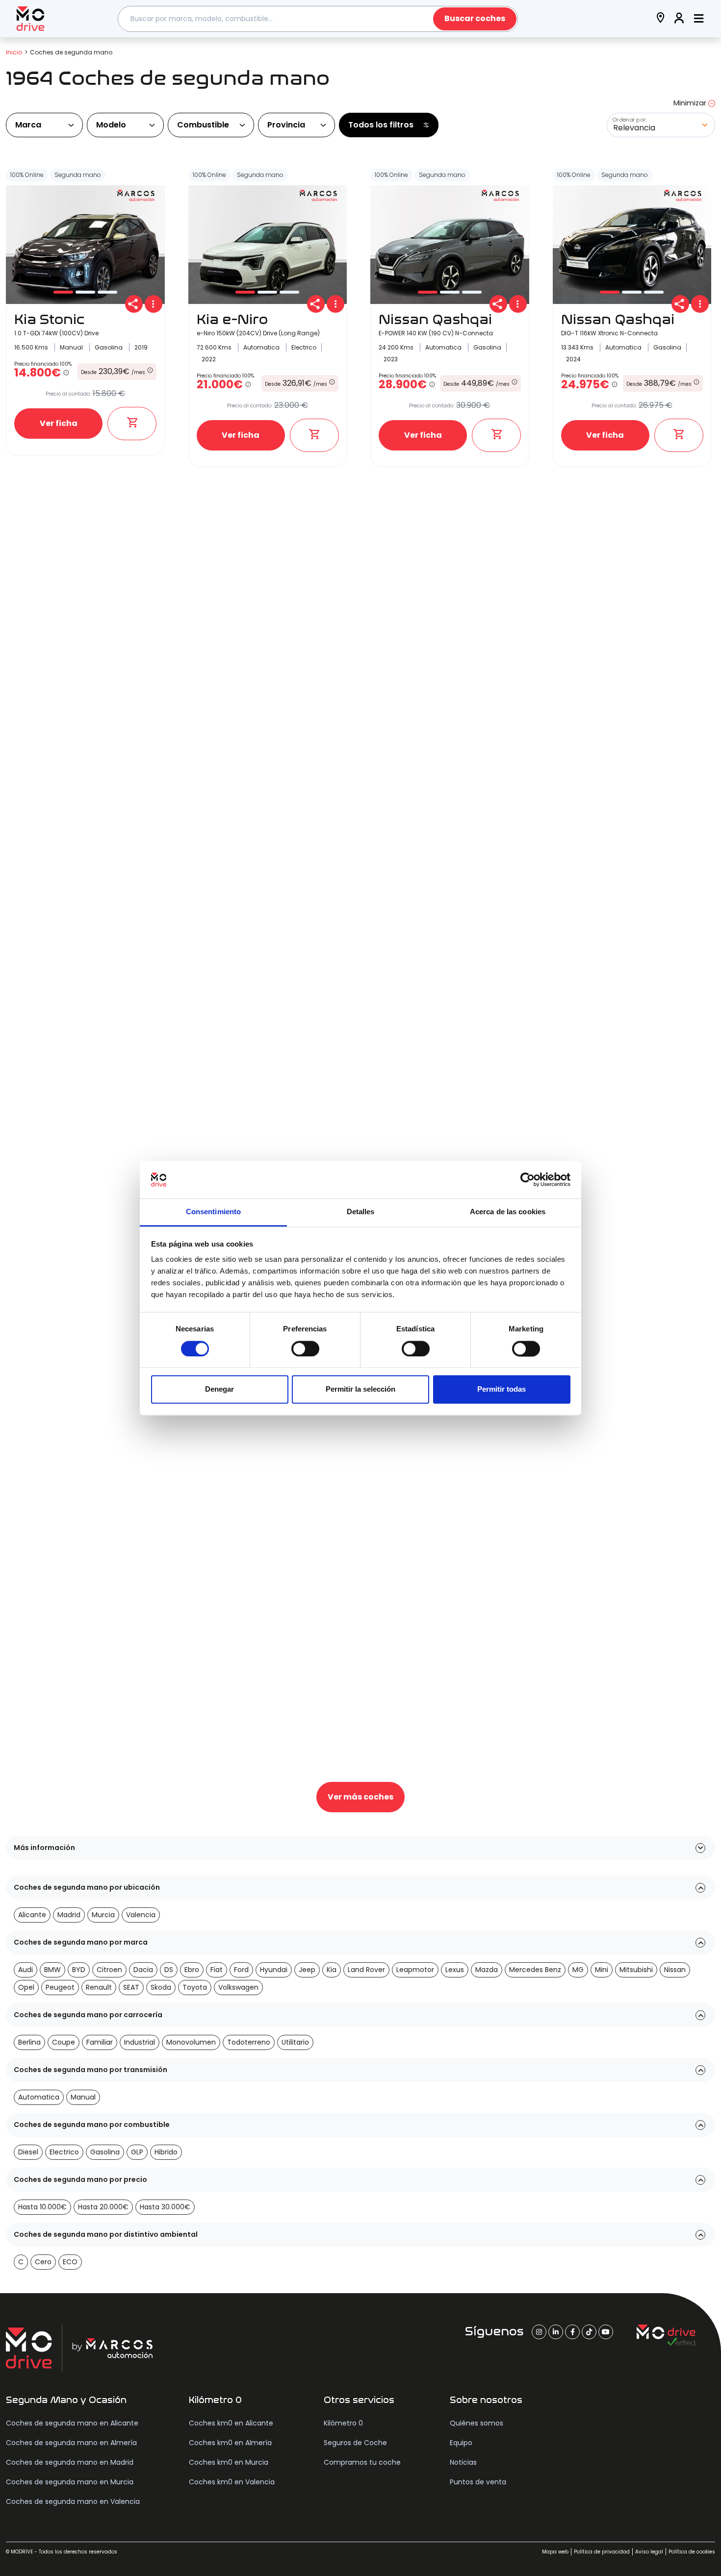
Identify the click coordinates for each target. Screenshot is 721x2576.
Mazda (487, 1970)
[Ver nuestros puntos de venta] (661, 19)
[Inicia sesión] (679, 19)
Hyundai (274, 1970)
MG (578, 1970)
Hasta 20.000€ (103, 2207)
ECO (70, 2262)
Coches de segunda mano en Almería (71, 2443)
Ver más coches (360, 1797)
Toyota (195, 1987)
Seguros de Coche (355, 2443)
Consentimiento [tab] (213, 1212)
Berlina (29, 2042)
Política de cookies (692, 2552)
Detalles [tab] (361, 1212)
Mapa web (555, 2552)
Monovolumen (191, 2042)
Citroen (109, 1970)
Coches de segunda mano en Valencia (73, 2501)
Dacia (143, 1970)
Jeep (307, 1970)
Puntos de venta (478, 2482)
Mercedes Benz (535, 1970)
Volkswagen (238, 1987)
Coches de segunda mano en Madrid (70, 2462)
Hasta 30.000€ (165, 2207)
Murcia (103, 1915)
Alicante (32, 1915)
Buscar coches (475, 18)
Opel (26, 1987)
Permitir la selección (360, 1389)
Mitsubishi (636, 1970)
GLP (137, 2152)
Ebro (192, 1970)
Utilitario (295, 2042)
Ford (241, 1970)
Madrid (69, 1915)
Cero (43, 2262)
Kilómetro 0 (343, 2423)
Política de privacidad (602, 2552)
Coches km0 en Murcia (229, 2462)
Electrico (64, 2152)
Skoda (161, 1987)
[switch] (305, 1349)
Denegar (219, 1389)
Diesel (28, 2152)
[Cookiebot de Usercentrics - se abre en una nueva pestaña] (528, 1179)
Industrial (140, 2042)
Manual (83, 2097)
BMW (52, 1970)
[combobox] (318, 19)
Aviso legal (649, 2552)
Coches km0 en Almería (230, 2443)
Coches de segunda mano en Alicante (72, 2423)
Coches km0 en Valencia (232, 2482)
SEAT (131, 1987)
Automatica (39, 2097)
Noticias (463, 2462)
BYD (79, 1970)
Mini (602, 1970)
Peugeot (60, 1987)
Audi (26, 1970)
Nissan (675, 1970)
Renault (99, 1987)
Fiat (217, 1970)
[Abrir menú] (699, 19)
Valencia (141, 1915)
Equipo (461, 2443)
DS (169, 1970)
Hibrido (166, 2152)
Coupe (64, 2042)
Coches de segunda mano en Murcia (70, 2482)
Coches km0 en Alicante (231, 2423)
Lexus (455, 1970)
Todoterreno (249, 2042)
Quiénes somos (476, 2423)
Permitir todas (502, 1389)
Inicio (14, 52)
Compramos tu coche (362, 2462)
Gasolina (105, 2152)
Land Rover (366, 1970)
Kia (332, 1970)
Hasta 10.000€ (42, 2207)
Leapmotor (415, 1970)
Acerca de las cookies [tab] (508, 1212)
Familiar (100, 2042)
